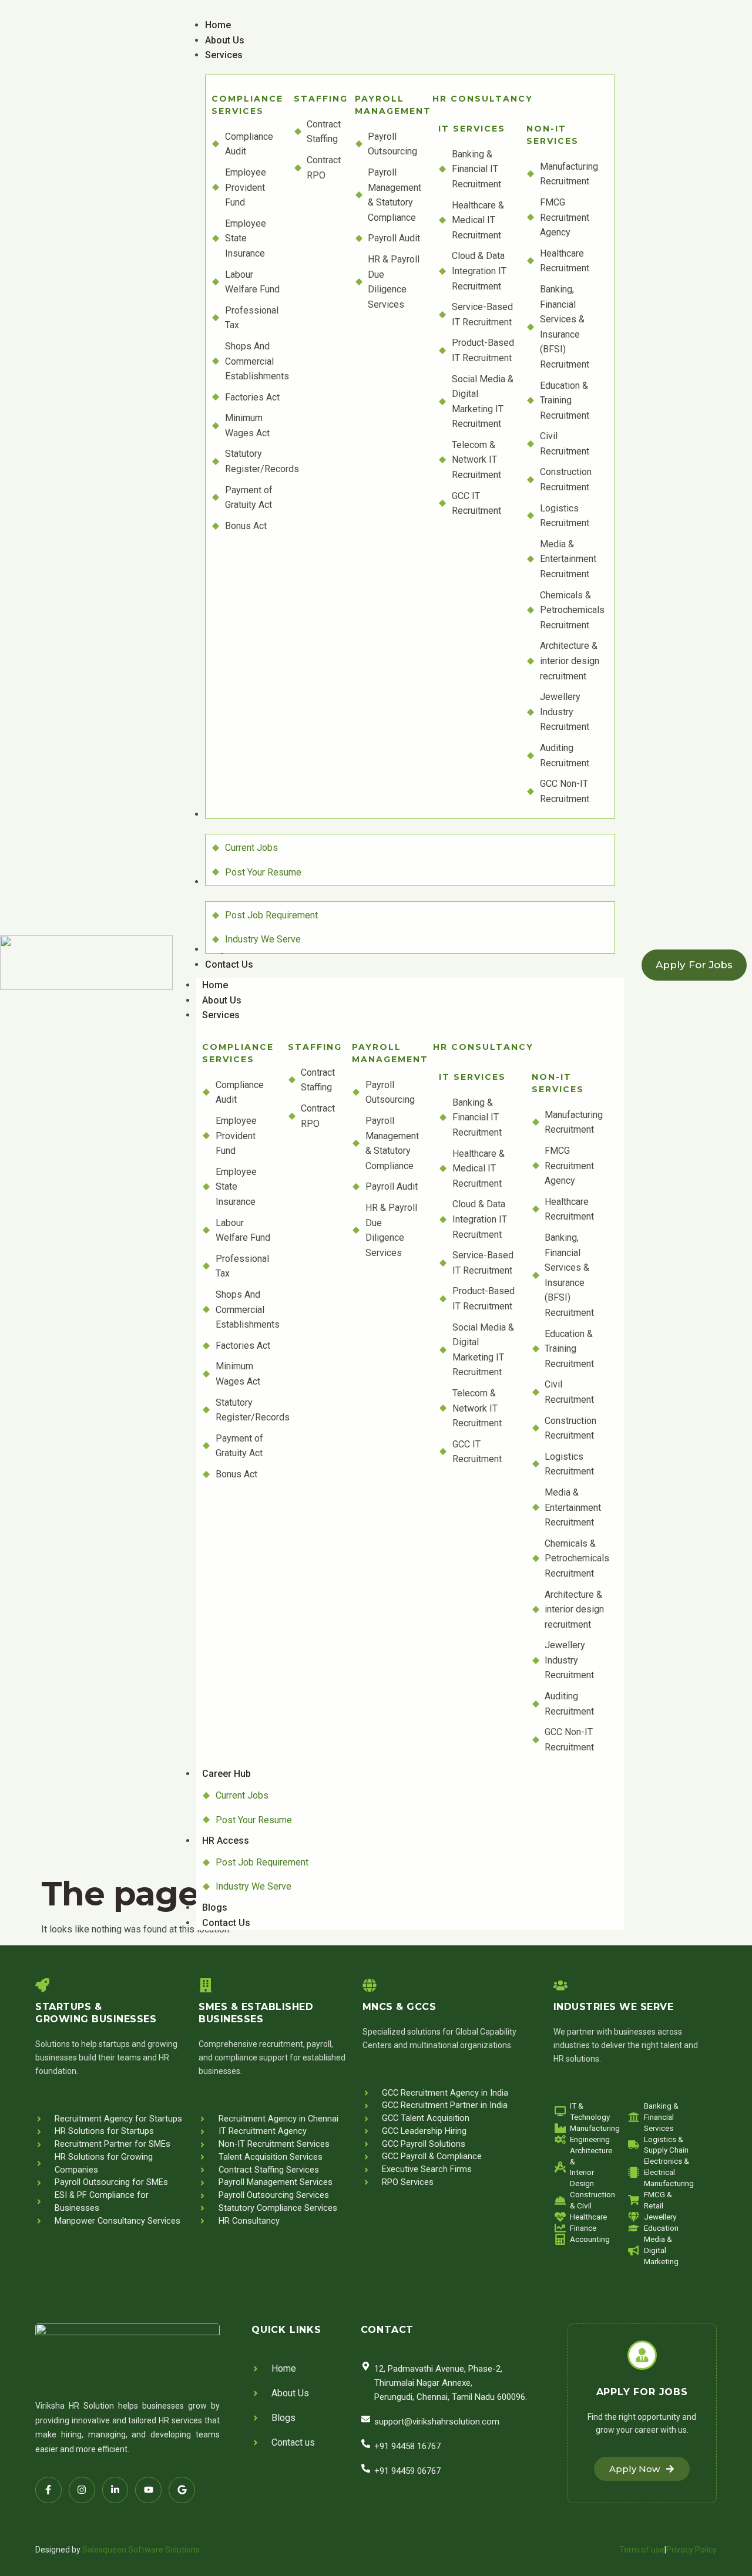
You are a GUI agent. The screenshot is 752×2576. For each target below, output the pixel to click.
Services (221, 1015)
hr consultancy (483, 99)
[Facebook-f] (48, 2490)
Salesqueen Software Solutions (141, 2550)
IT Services (472, 129)
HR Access (226, 1841)
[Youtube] (148, 2490)
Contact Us (226, 1923)
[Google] (182, 2490)
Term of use (642, 2550)
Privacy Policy (691, 2550)
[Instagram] (82, 2490)
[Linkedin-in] (115, 2490)
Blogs (215, 1907)
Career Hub (226, 1774)
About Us (222, 1000)
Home (215, 985)
